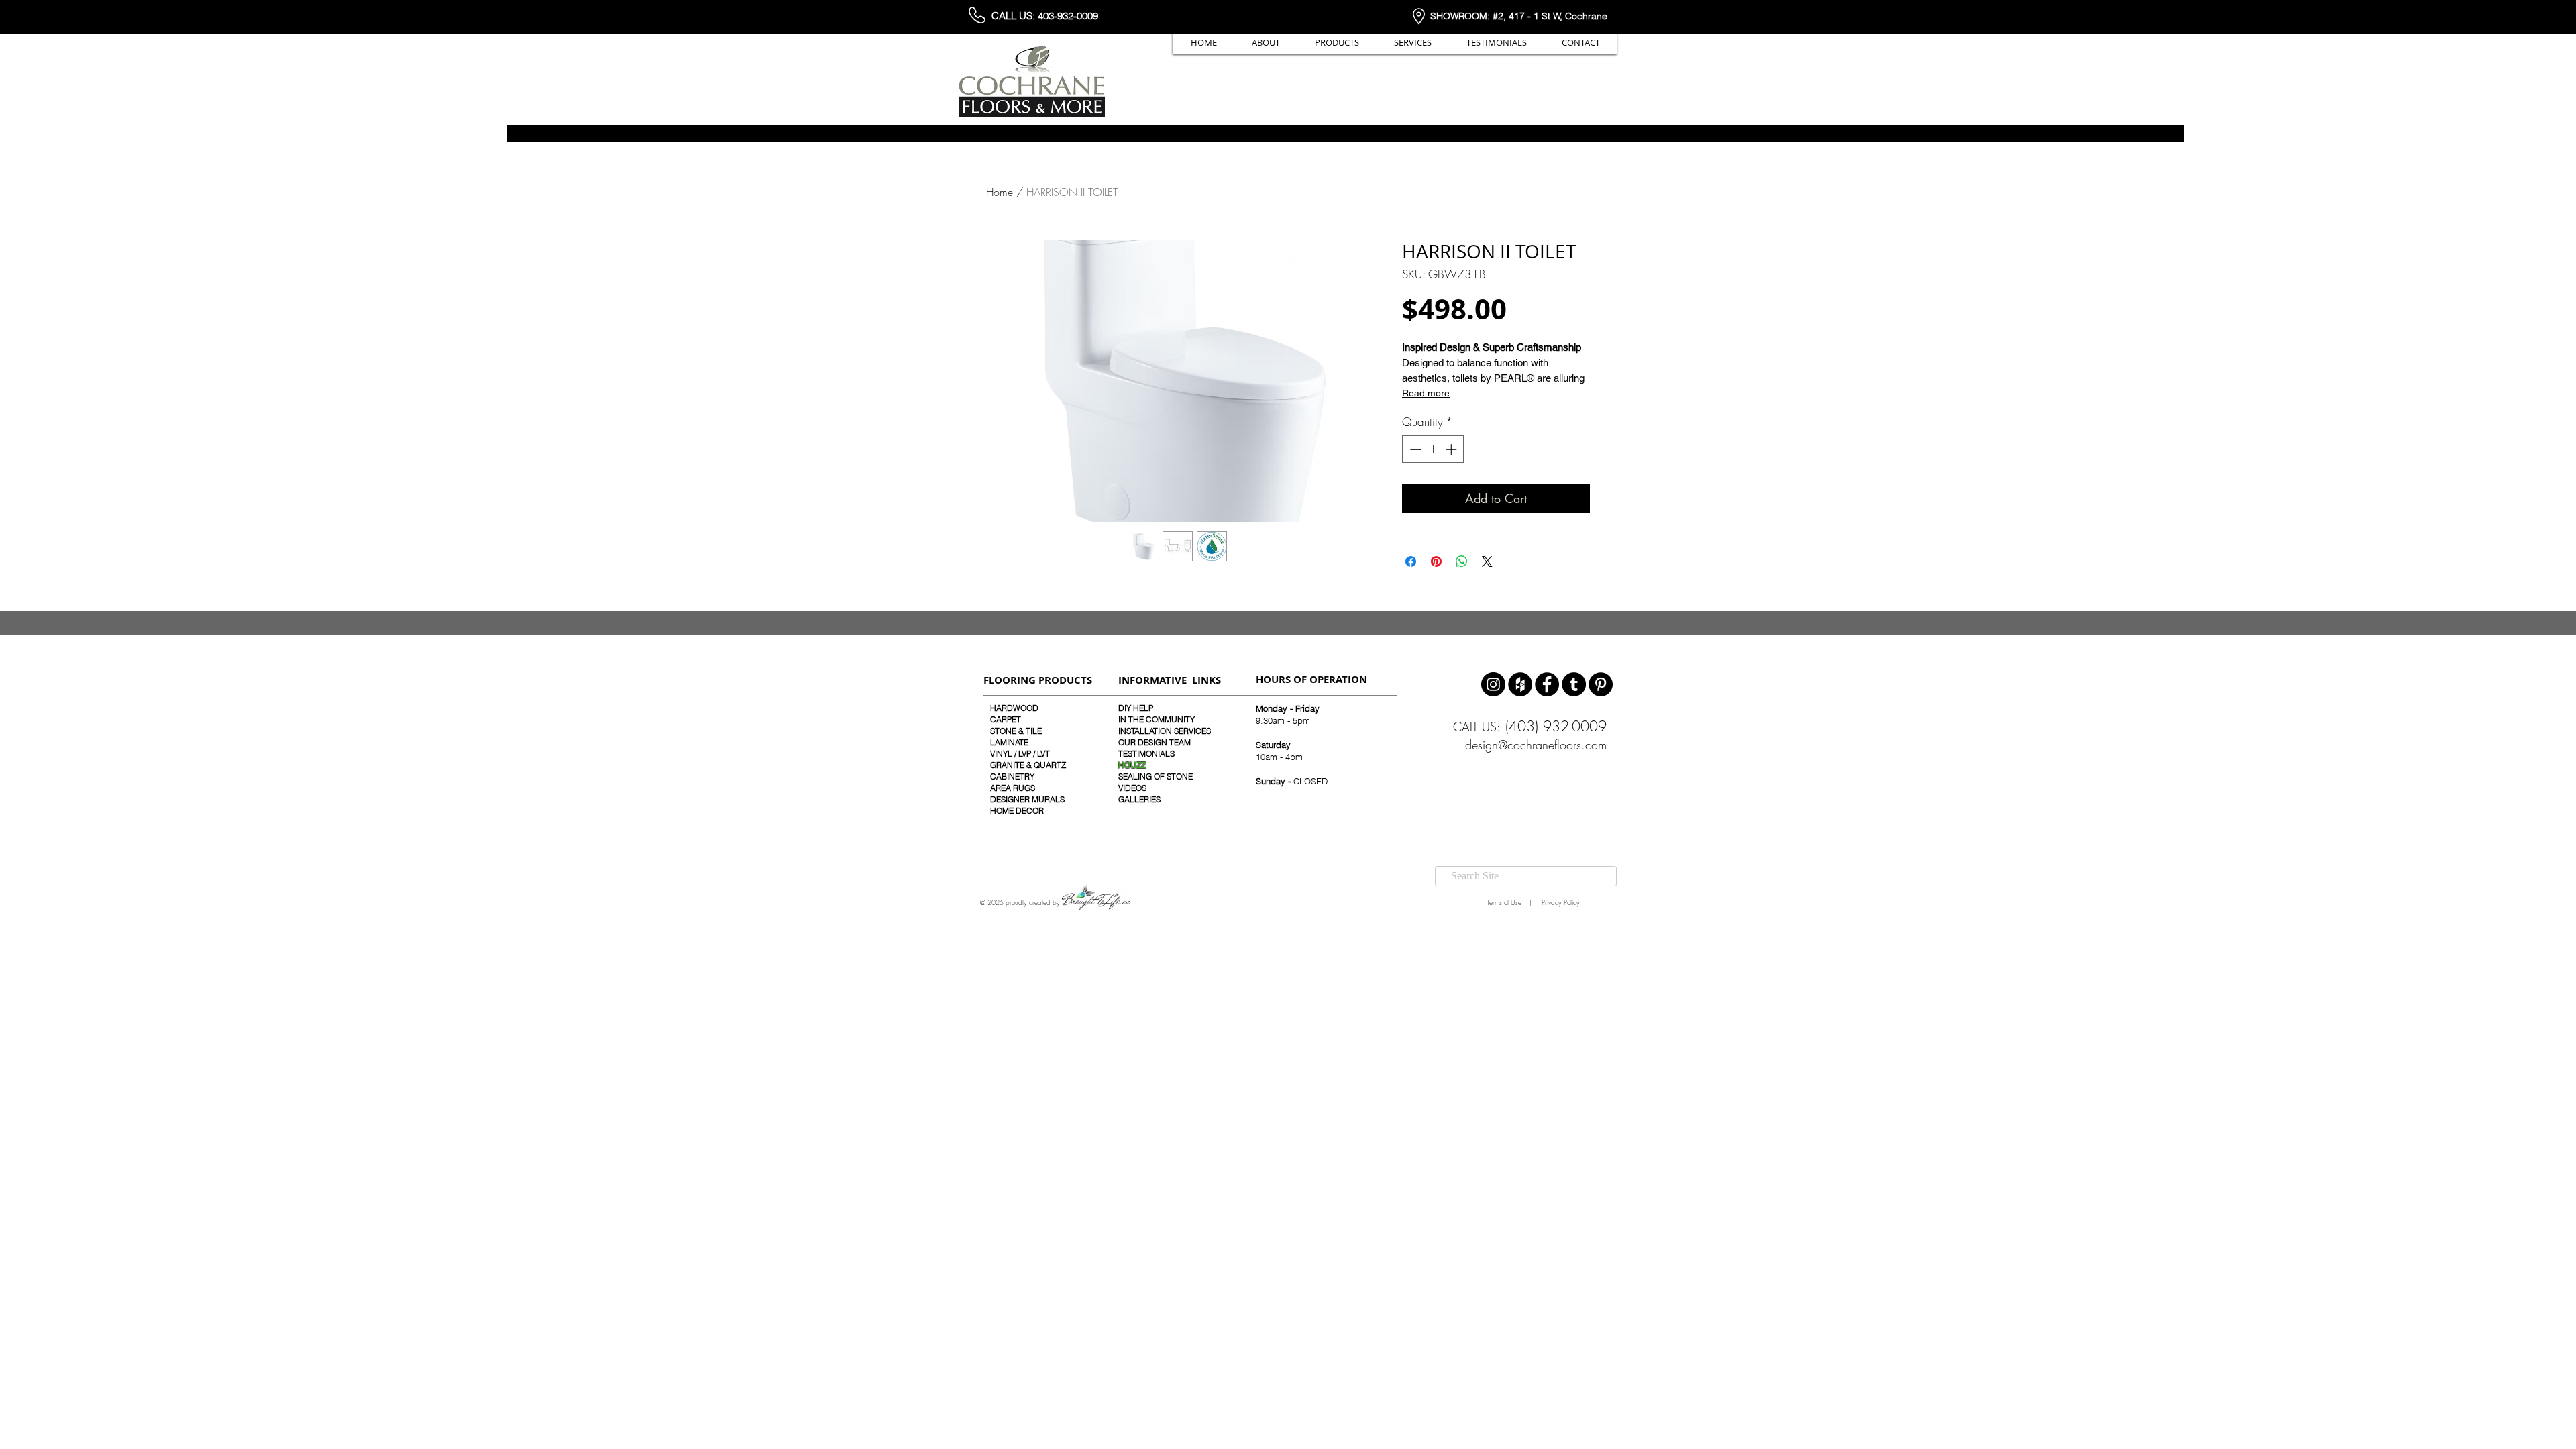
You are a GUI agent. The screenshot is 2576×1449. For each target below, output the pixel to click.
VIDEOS (1132, 788)
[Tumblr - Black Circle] (1574, 684)
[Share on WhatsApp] (1462, 561)
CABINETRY (1012, 776)
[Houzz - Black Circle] (1520, 684)
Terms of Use (1502, 902)
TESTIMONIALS (1146, 754)
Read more (1426, 393)
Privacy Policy (1560, 902)
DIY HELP (1136, 708)
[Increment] (1452, 449)
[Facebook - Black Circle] (1547, 684)
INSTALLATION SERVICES (1165, 731)
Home (1000, 192)
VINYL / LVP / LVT (1020, 754)
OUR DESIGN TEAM (1155, 742)
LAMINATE (1009, 742)
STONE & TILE (1016, 731)
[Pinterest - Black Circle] (1601, 684)
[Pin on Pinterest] (1436, 561)
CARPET (1006, 719)
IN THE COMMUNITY (1157, 719)
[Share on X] (1487, 561)
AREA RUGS (1013, 788)
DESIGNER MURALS (1027, 799)
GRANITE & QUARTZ (1028, 765)
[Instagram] (1493, 684)
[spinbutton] (1433, 449)
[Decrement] (1414, 449)
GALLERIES (1139, 799)
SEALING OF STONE (1156, 776)
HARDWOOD (1014, 708)
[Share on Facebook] (1411, 561)
